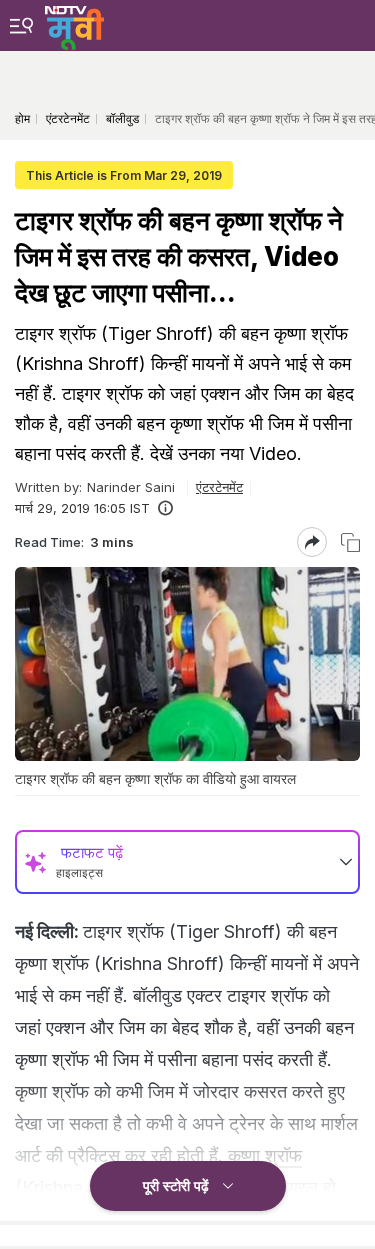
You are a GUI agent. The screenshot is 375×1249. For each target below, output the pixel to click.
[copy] (350, 542)
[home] (74, 25)
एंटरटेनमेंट (219, 487)
